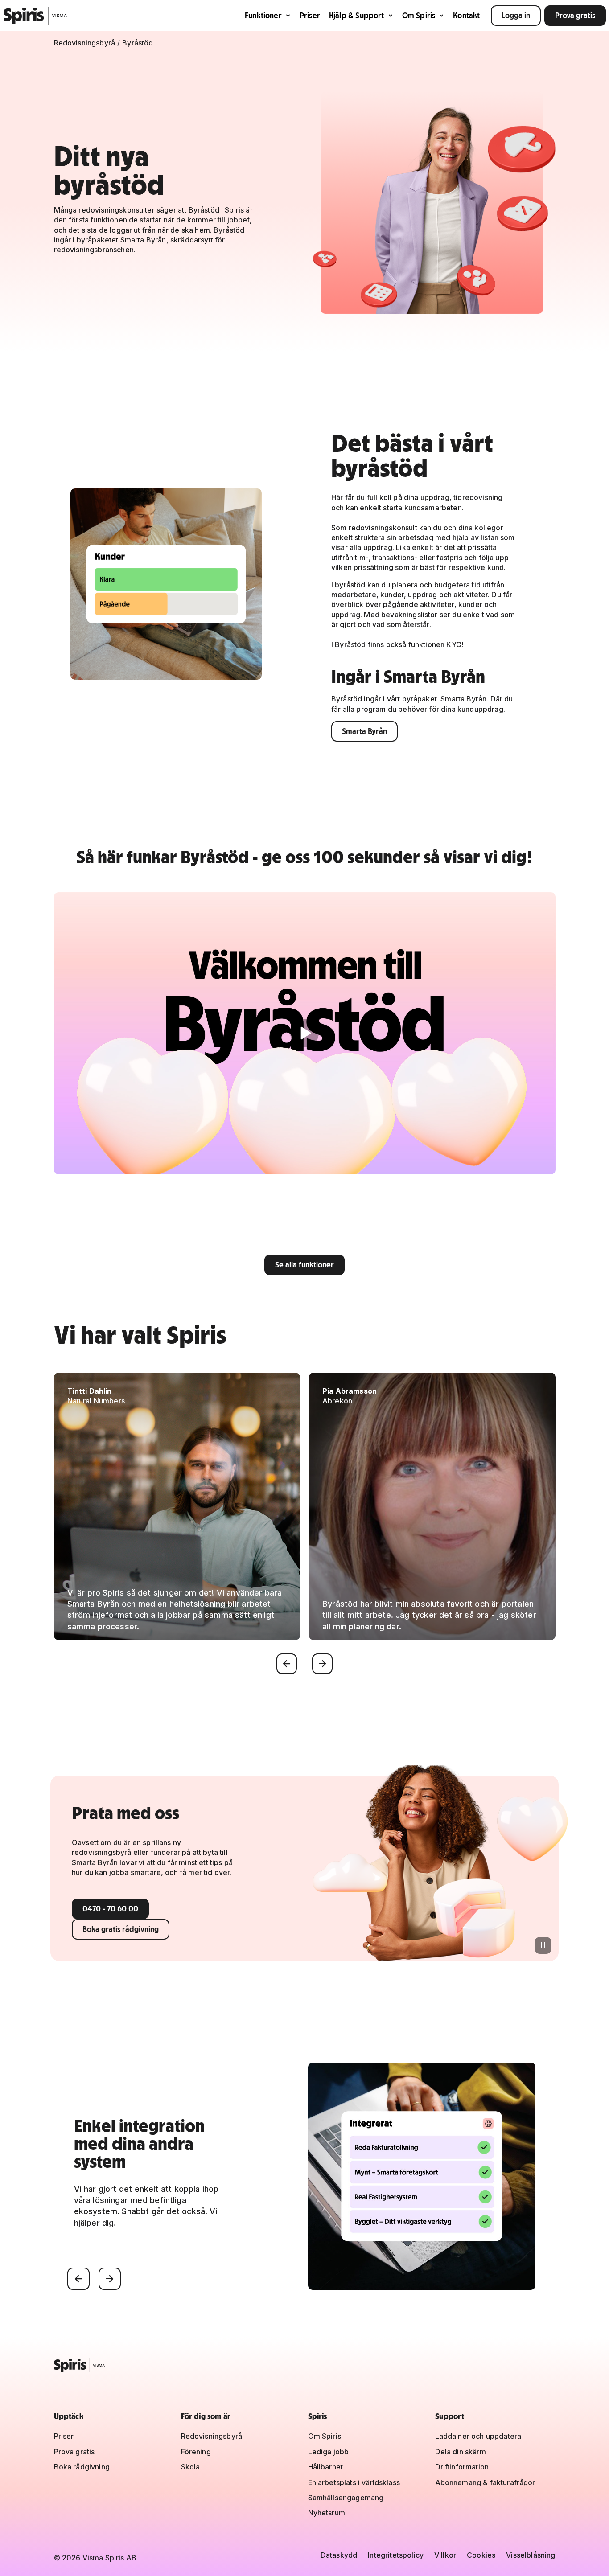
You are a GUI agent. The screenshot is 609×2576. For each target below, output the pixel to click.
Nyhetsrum (327, 2513)
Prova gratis (575, 15)
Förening (196, 2452)
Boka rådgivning (82, 2467)
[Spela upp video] (305, 1033)
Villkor (445, 2555)
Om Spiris (419, 15)
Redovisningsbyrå (85, 43)
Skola (191, 2467)
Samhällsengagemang (346, 2498)
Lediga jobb (329, 2452)
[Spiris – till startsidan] (305, 2365)
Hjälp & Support (357, 15)
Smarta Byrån (364, 731)
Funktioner (263, 15)
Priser (310, 15)
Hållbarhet (326, 2467)
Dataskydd (339, 2555)
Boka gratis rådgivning (121, 1929)
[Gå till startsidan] (35, 16)
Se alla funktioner (304, 1265)
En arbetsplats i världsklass (354, 2482)
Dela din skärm (461, 2452)
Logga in (516, 15)
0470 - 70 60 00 (110, 1909)
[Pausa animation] (543, 1945)
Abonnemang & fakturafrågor (485, 2482)
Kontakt (466, 15)
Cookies (481, 2555)
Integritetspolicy (396, 2555)
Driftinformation (462, 2467)
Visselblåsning (531, 2555)
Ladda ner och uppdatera (478, 2436)
